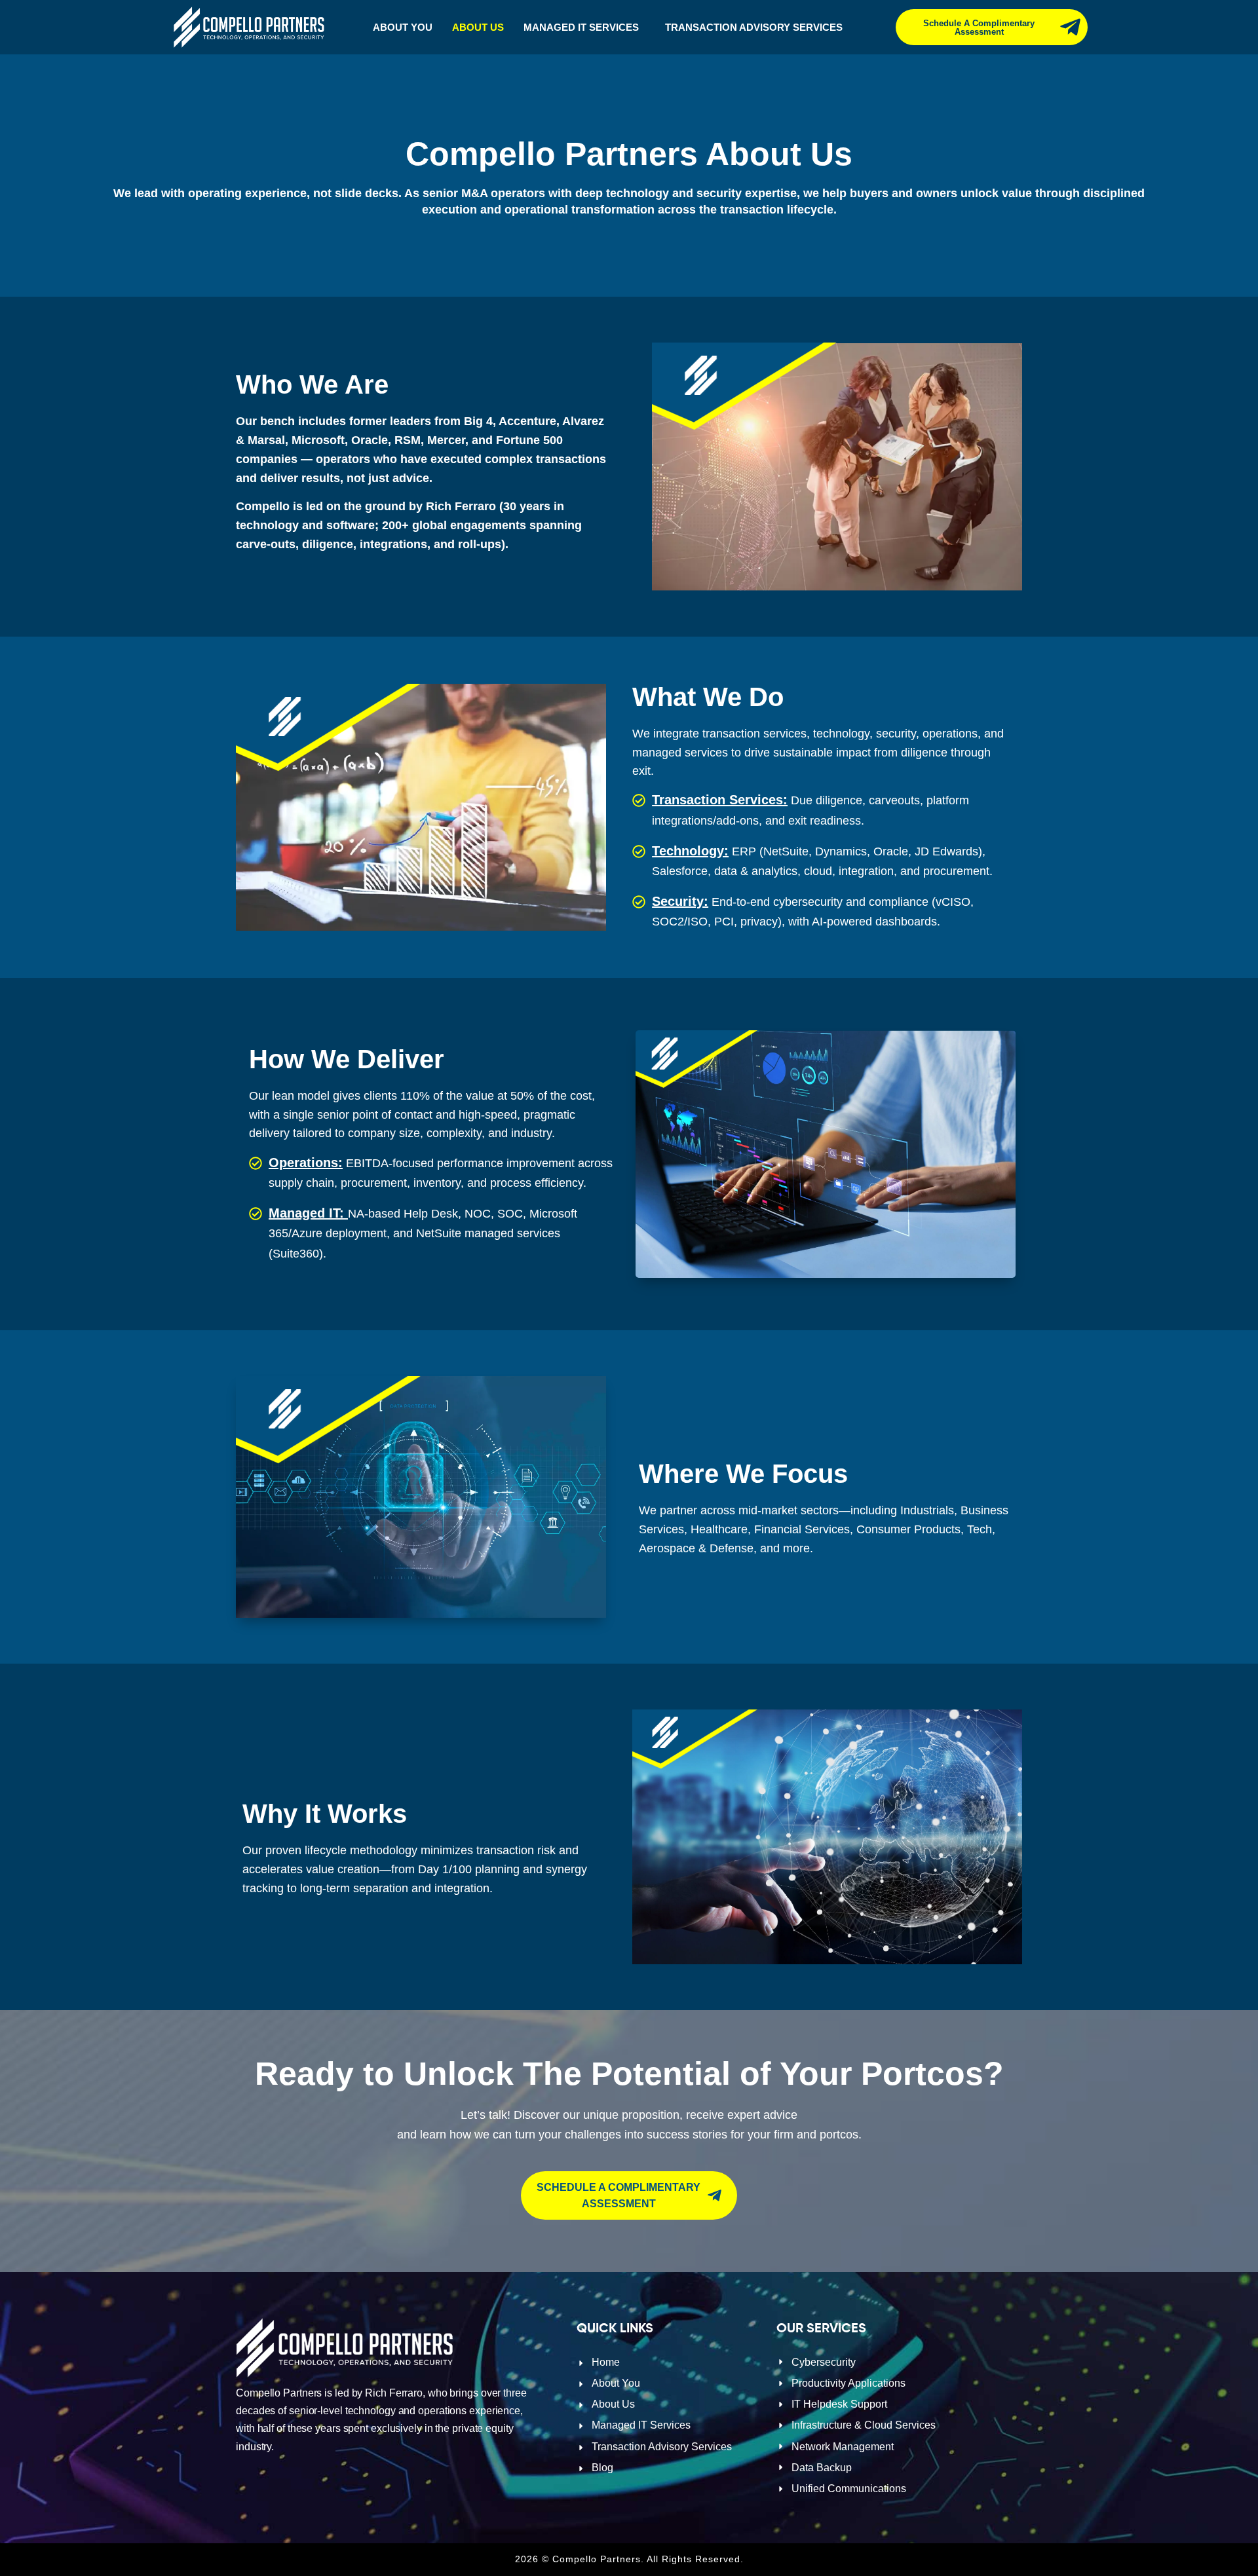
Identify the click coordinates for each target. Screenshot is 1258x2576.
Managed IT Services (581, 27)
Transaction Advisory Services (754, 27)
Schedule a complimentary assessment (979, 28)
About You (403, 27)
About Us (478, 27)
